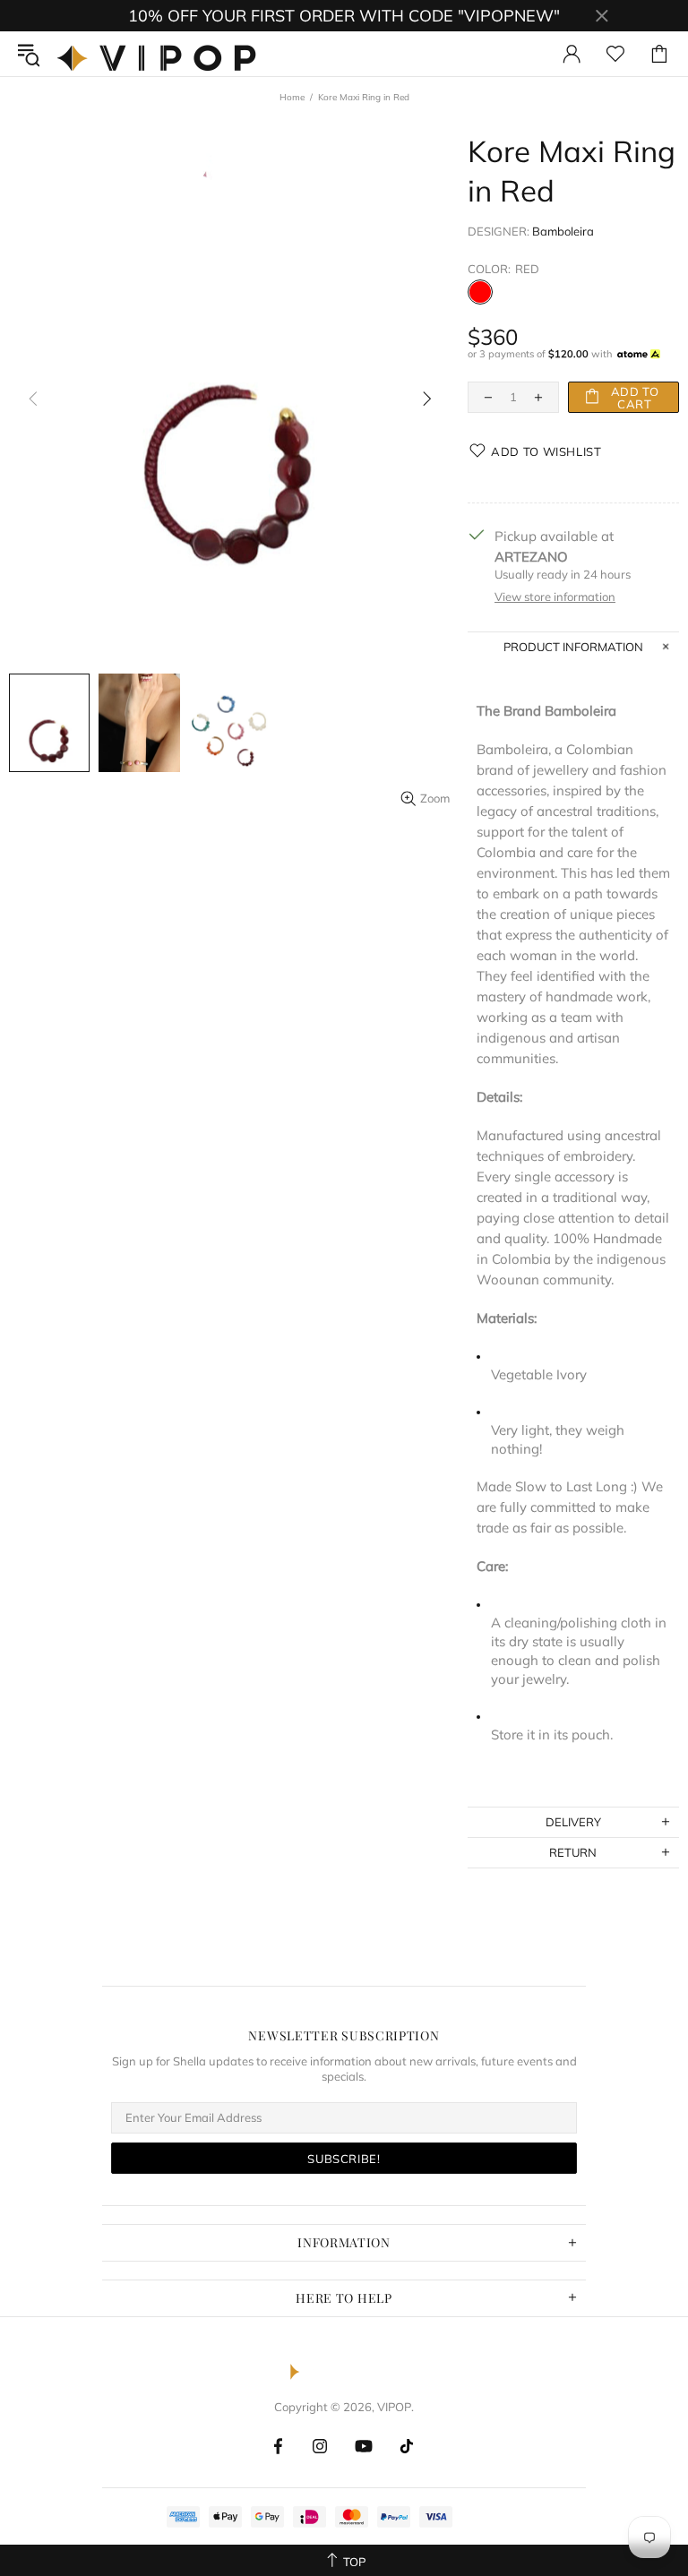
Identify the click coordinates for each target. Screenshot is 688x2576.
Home (292, 97)
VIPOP (161, 54)
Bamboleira (563, 231)
